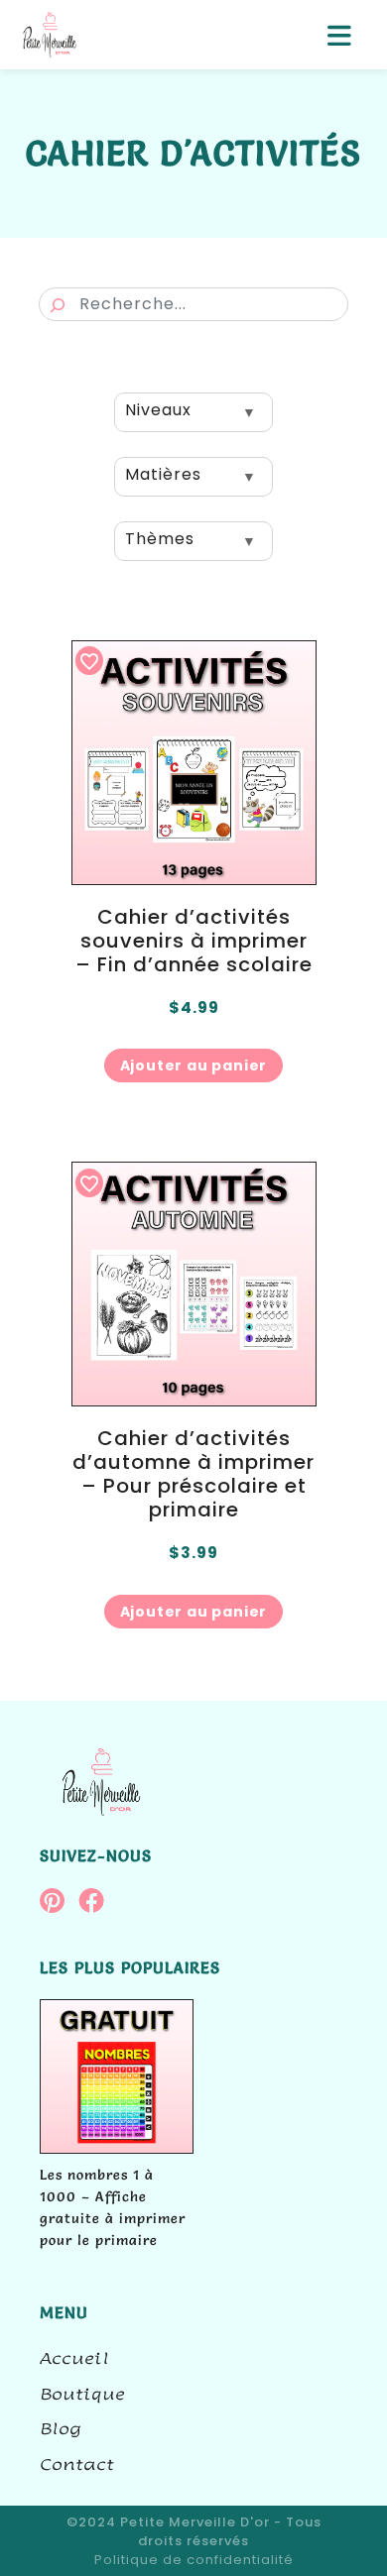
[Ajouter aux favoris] (89, 661)
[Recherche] (58, 305)
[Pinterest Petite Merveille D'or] (59, 1904)
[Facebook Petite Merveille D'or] (96, 1904)
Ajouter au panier (194, 1065)
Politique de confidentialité (194, 2560)
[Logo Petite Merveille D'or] (50, 35)
